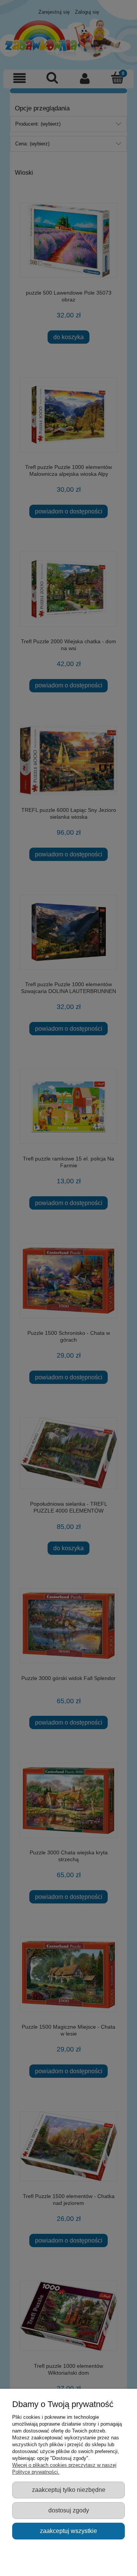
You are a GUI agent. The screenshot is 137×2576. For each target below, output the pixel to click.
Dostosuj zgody (69, 2510)
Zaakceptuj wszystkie (68, 2531)
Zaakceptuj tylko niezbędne (69, 2490)
